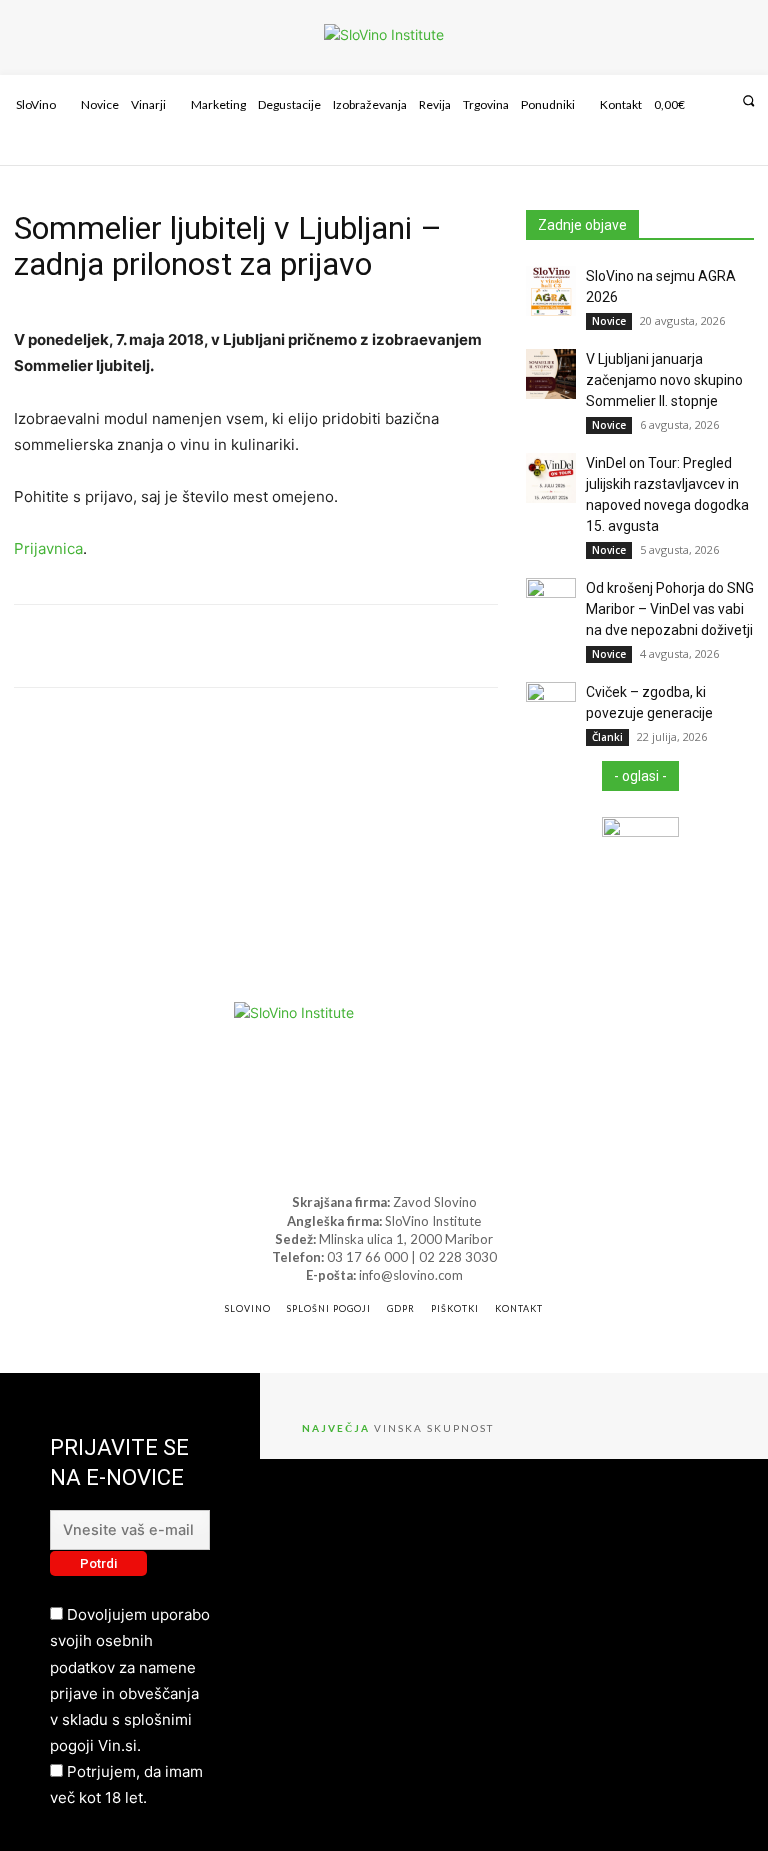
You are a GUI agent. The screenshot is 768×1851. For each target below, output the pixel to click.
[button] (748, 100)
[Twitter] (755, 152)
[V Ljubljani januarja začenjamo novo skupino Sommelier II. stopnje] (551, 374)
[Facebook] (702, 152)
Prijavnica (48, 548)
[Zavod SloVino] (384, 34)
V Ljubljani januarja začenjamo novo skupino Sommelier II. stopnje (664, 380)
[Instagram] (728, 152)
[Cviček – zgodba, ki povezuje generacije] (551, 707)
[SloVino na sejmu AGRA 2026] (551, 291)
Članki (607, 737)
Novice (609, 321)
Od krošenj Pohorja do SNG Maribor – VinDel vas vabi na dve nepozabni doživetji (670, 609)
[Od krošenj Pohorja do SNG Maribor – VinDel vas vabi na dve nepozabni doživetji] (551, 603)
